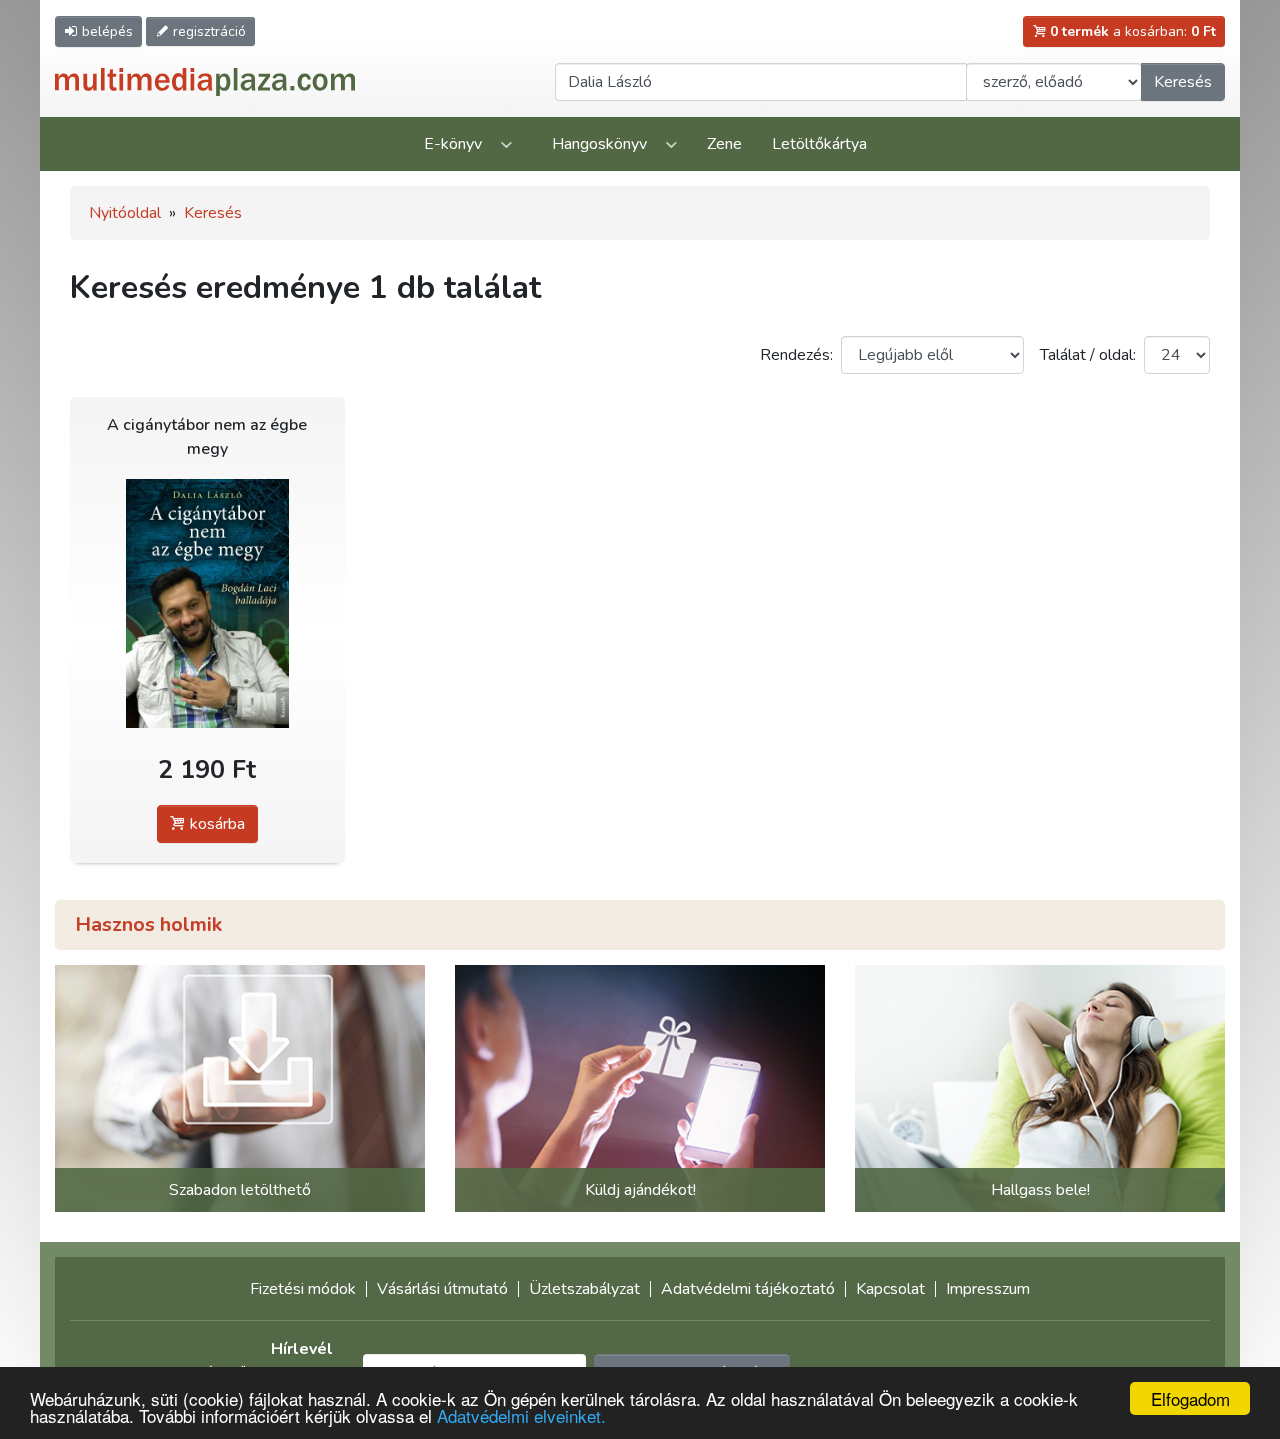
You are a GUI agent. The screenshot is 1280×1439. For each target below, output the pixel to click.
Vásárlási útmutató (442, 1289)
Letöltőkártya (819, 144)
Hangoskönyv (599, 144)
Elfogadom (1190, 1398)
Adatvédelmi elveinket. (521, 1415)
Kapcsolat (890, 1289)
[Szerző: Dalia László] (207, 603)
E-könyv (453, 144)
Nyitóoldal (125, 213)
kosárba (215, 824)
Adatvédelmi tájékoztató (748, 1289)
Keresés (1183, 82)
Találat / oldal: (1088, 355)
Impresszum (988, 1289)
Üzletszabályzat (584, 1289)
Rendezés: (796, 355)
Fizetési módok (303, 1289)
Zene (724, 144)
